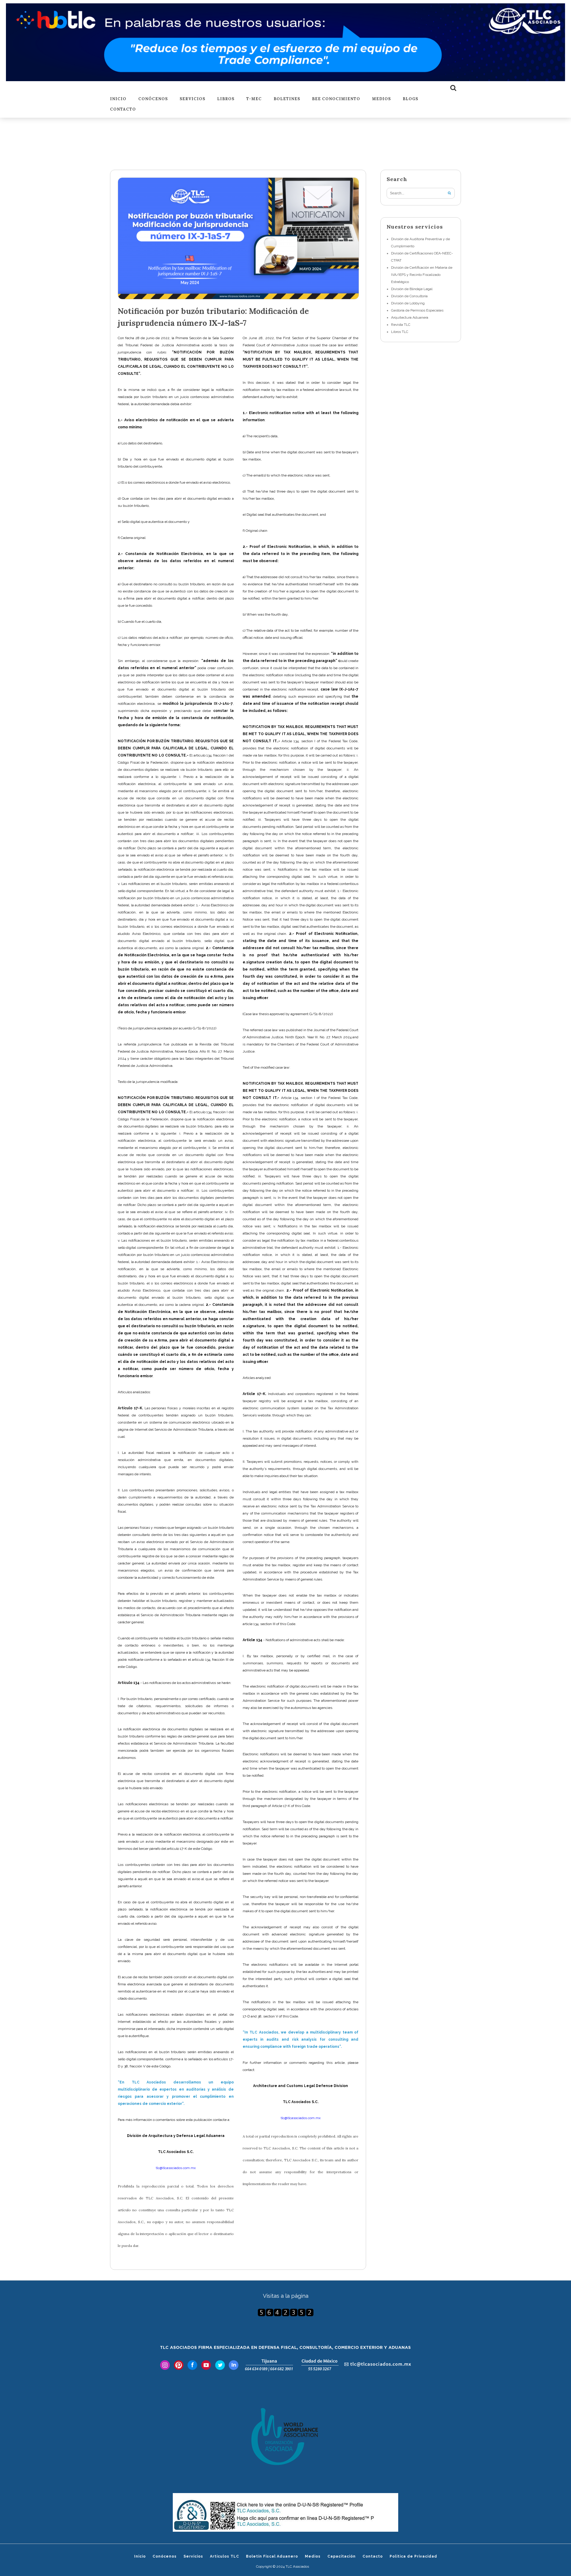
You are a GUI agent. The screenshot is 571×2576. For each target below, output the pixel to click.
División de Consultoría (409, 296)
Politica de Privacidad (413, 2556)
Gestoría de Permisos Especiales (417, 310)
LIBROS (226, 99)
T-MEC (254, 99)
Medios (381, 99)
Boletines (287, 99)
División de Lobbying (408, 303)
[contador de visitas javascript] (285, 2312)
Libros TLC (400, 332)
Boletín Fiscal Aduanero (272, 2556)
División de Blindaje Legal (412, 289)
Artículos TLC (225, 2556)
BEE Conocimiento (336, 99)
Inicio (118, 99)
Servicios (192, 99)
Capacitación (342, 2556)
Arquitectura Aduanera (410, 317)
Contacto (123, 110)
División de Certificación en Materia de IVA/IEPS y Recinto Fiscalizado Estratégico (422, 275)
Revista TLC (401, 325)
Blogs (410, 99)
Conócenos (153, 99)
